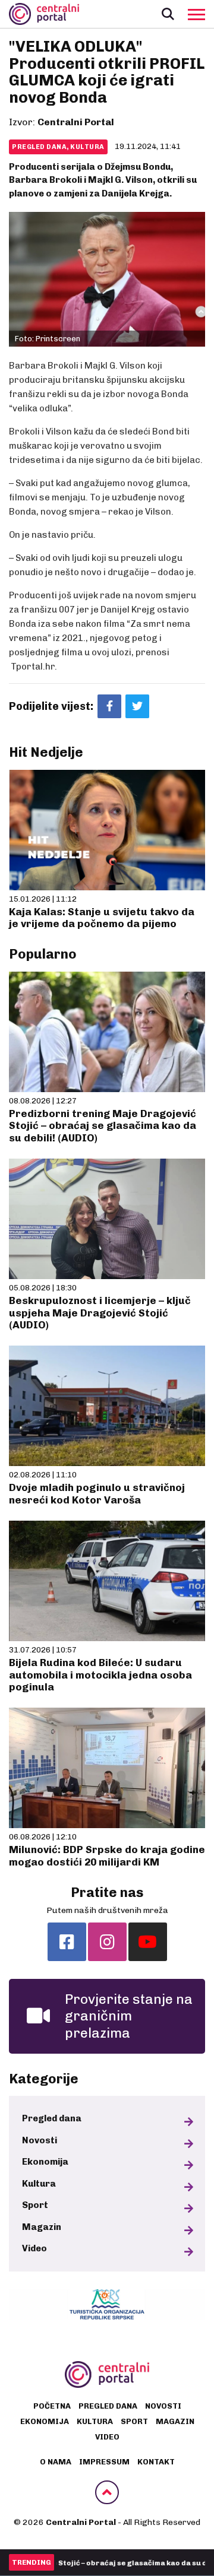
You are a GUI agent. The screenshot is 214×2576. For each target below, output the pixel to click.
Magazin (42, 2227)
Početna (52, 2406)
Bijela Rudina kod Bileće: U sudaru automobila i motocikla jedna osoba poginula (100, 1675)
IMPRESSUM (104, 2462)
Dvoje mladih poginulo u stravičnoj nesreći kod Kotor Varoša (97, 1493)
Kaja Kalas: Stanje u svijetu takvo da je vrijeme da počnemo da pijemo (102, 918)
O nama (56, 2462)
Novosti (40, 2140)
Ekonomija (45, 2162)
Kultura (39, 2184)
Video (34, 2248)
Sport (35, 2205)
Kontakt (156, 2462)
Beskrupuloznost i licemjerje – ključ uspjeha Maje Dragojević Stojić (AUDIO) (100, 1313)
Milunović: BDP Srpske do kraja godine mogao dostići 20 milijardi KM (107, 1855)
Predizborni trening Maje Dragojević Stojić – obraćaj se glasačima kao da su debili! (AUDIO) (103, 1126)
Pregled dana (52, 2118)
